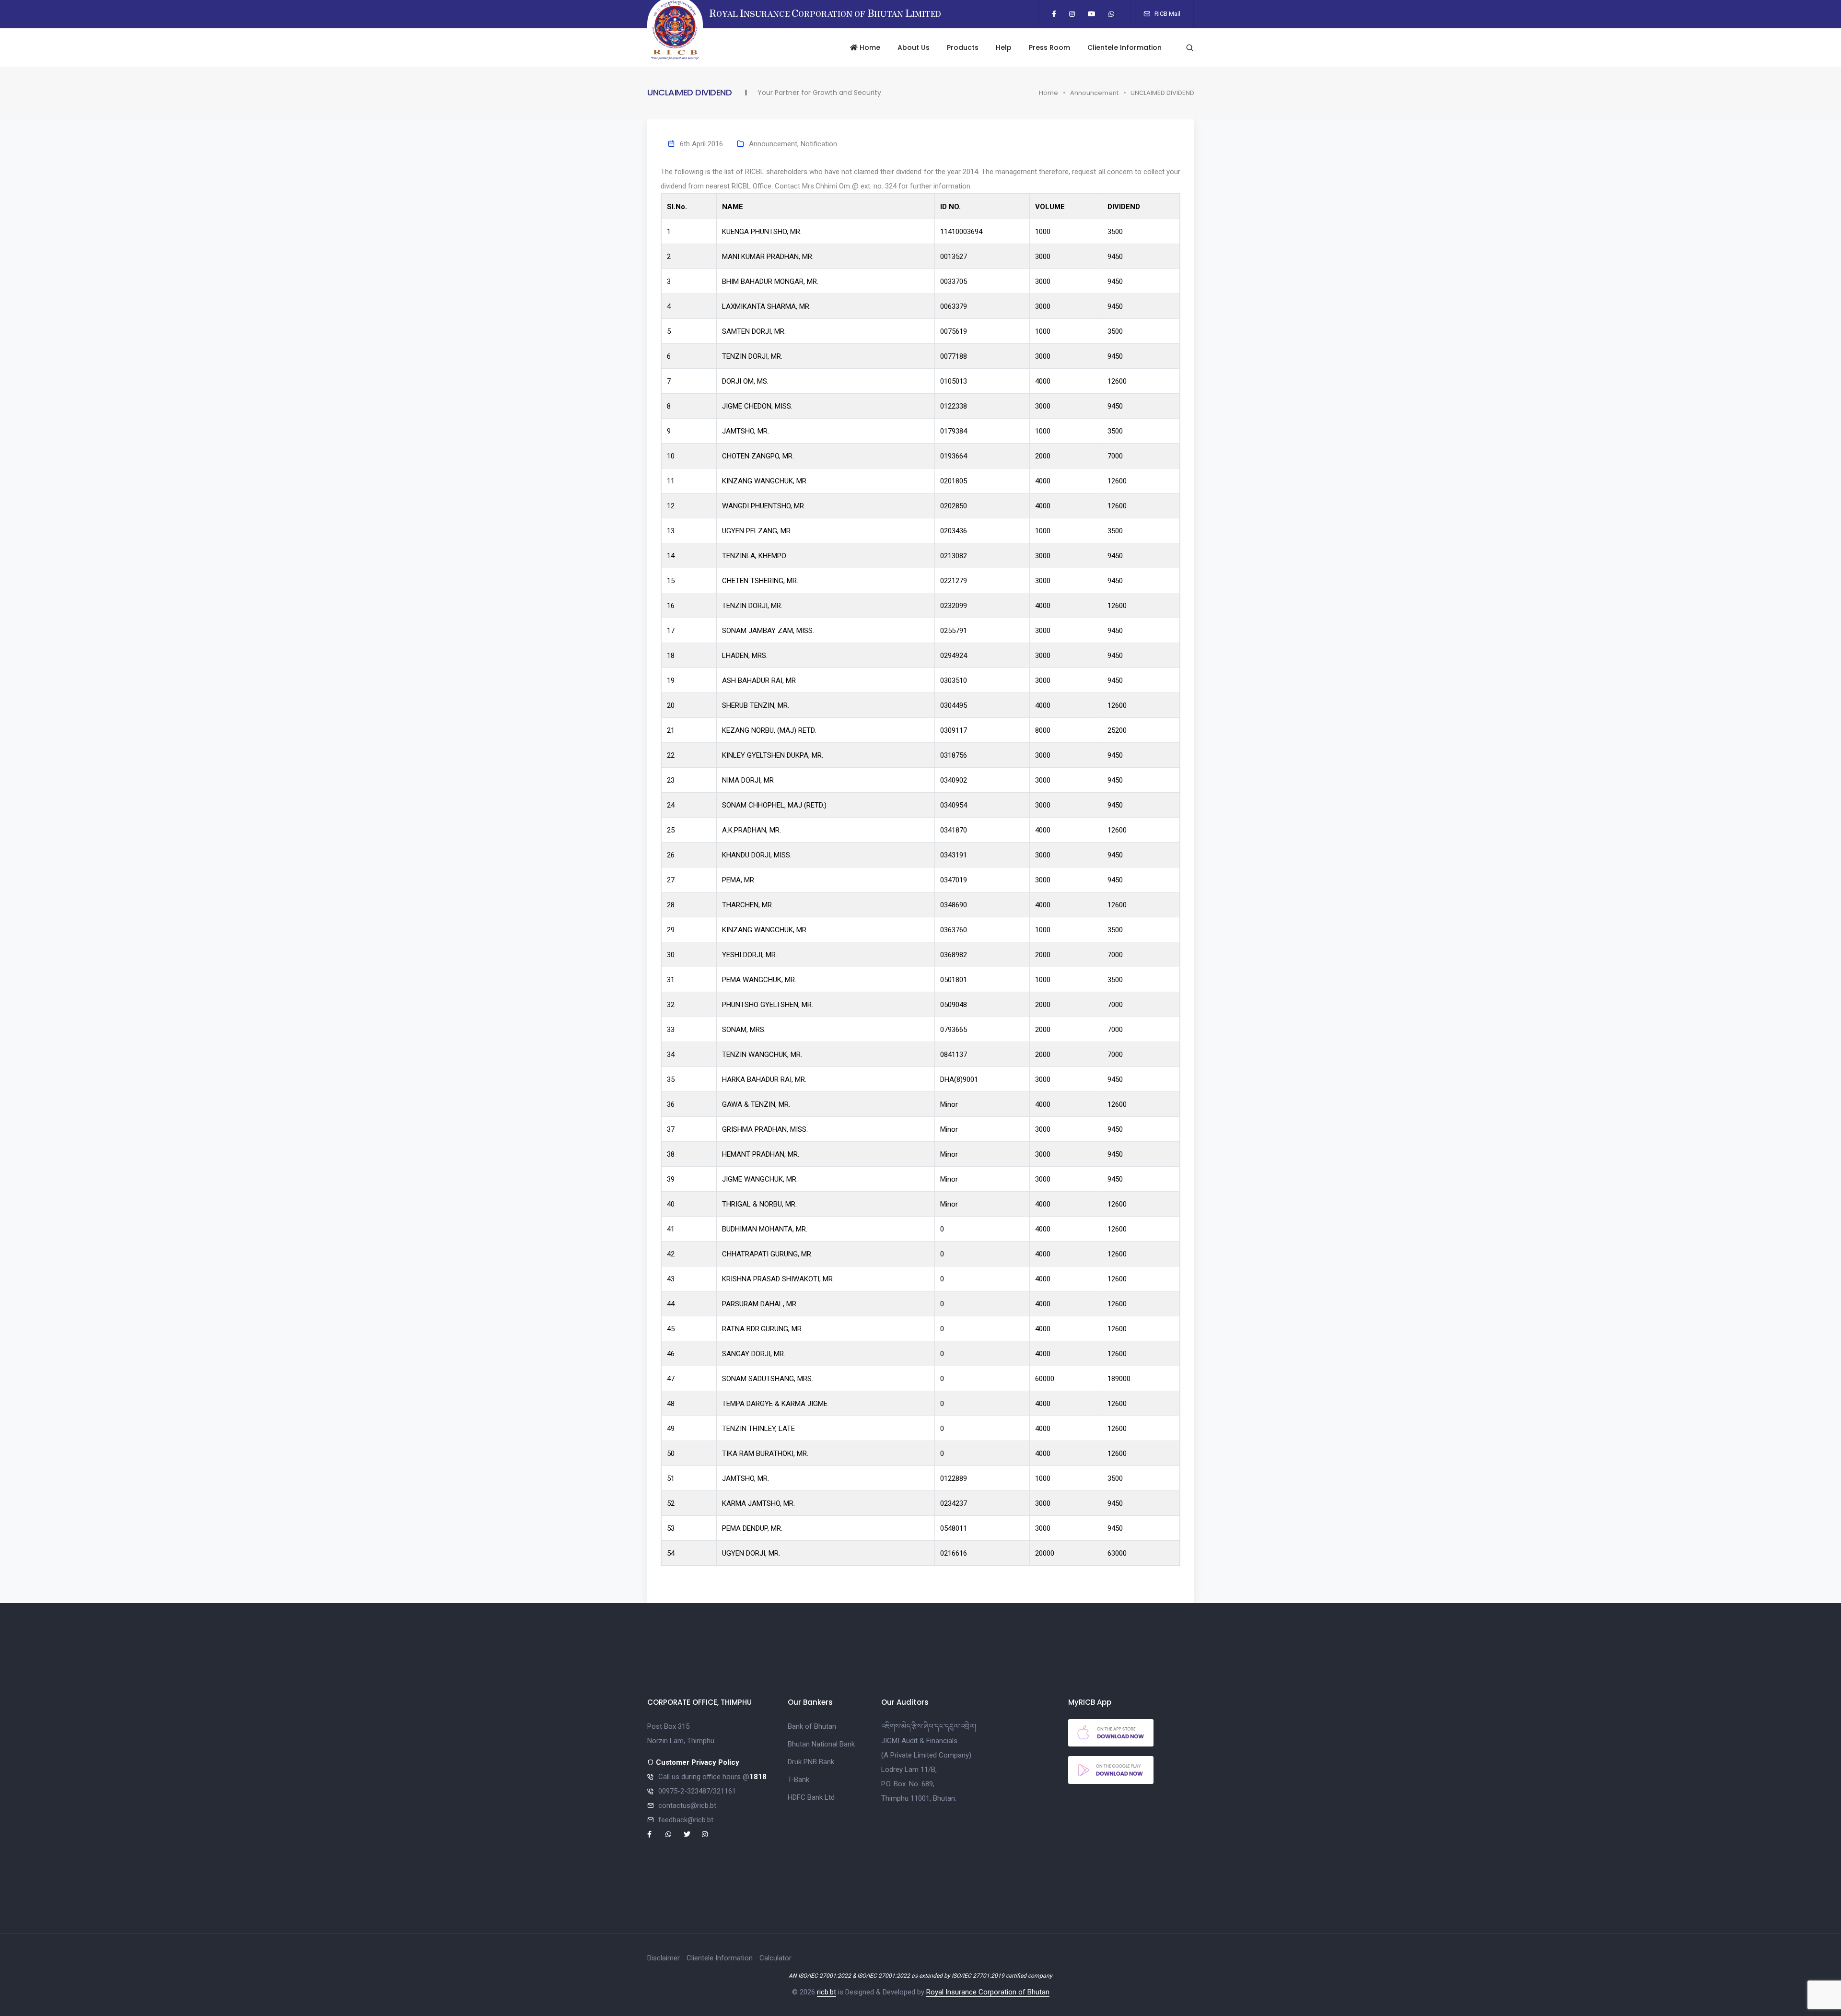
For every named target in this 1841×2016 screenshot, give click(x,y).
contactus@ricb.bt (687, 1805)
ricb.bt (827, 1992)
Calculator (775, 1958)
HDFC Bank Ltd (811, 1797)
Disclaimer (664, 1958)
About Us (914, 47)
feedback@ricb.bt (686, 1820)
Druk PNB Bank (811, 1762)
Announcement (1094, 93)
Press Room (1049, 47)
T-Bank (798, 1780)
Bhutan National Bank (821, 1744)
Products (963, 47)
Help (1004, 47)
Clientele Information (1124, 47)
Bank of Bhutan (812, 1726)
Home (869, 47)
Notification (819, 144)
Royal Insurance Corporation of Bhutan (988, 1992)
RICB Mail (1167, 14)
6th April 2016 (701, 144)
